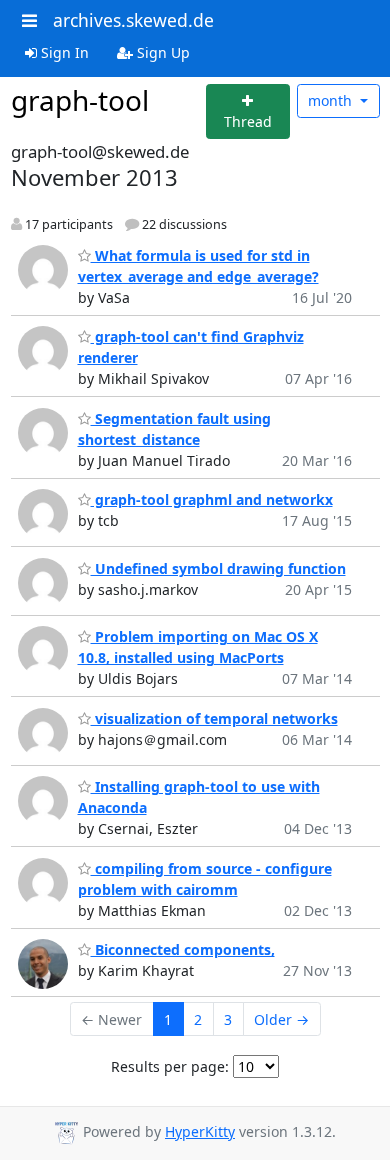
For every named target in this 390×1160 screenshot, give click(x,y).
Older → (281, 1019)
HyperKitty (200, 1131)
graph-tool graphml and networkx (212, 499)
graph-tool (80, 100)
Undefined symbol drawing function (218, 568)
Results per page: (170, 1066)
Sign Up (161, 52)
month (332, 100)
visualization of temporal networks (214, 718)
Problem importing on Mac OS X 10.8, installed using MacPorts (198, 647)
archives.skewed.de (133, 20)
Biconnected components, (183, 949)
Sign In (63, 52)
